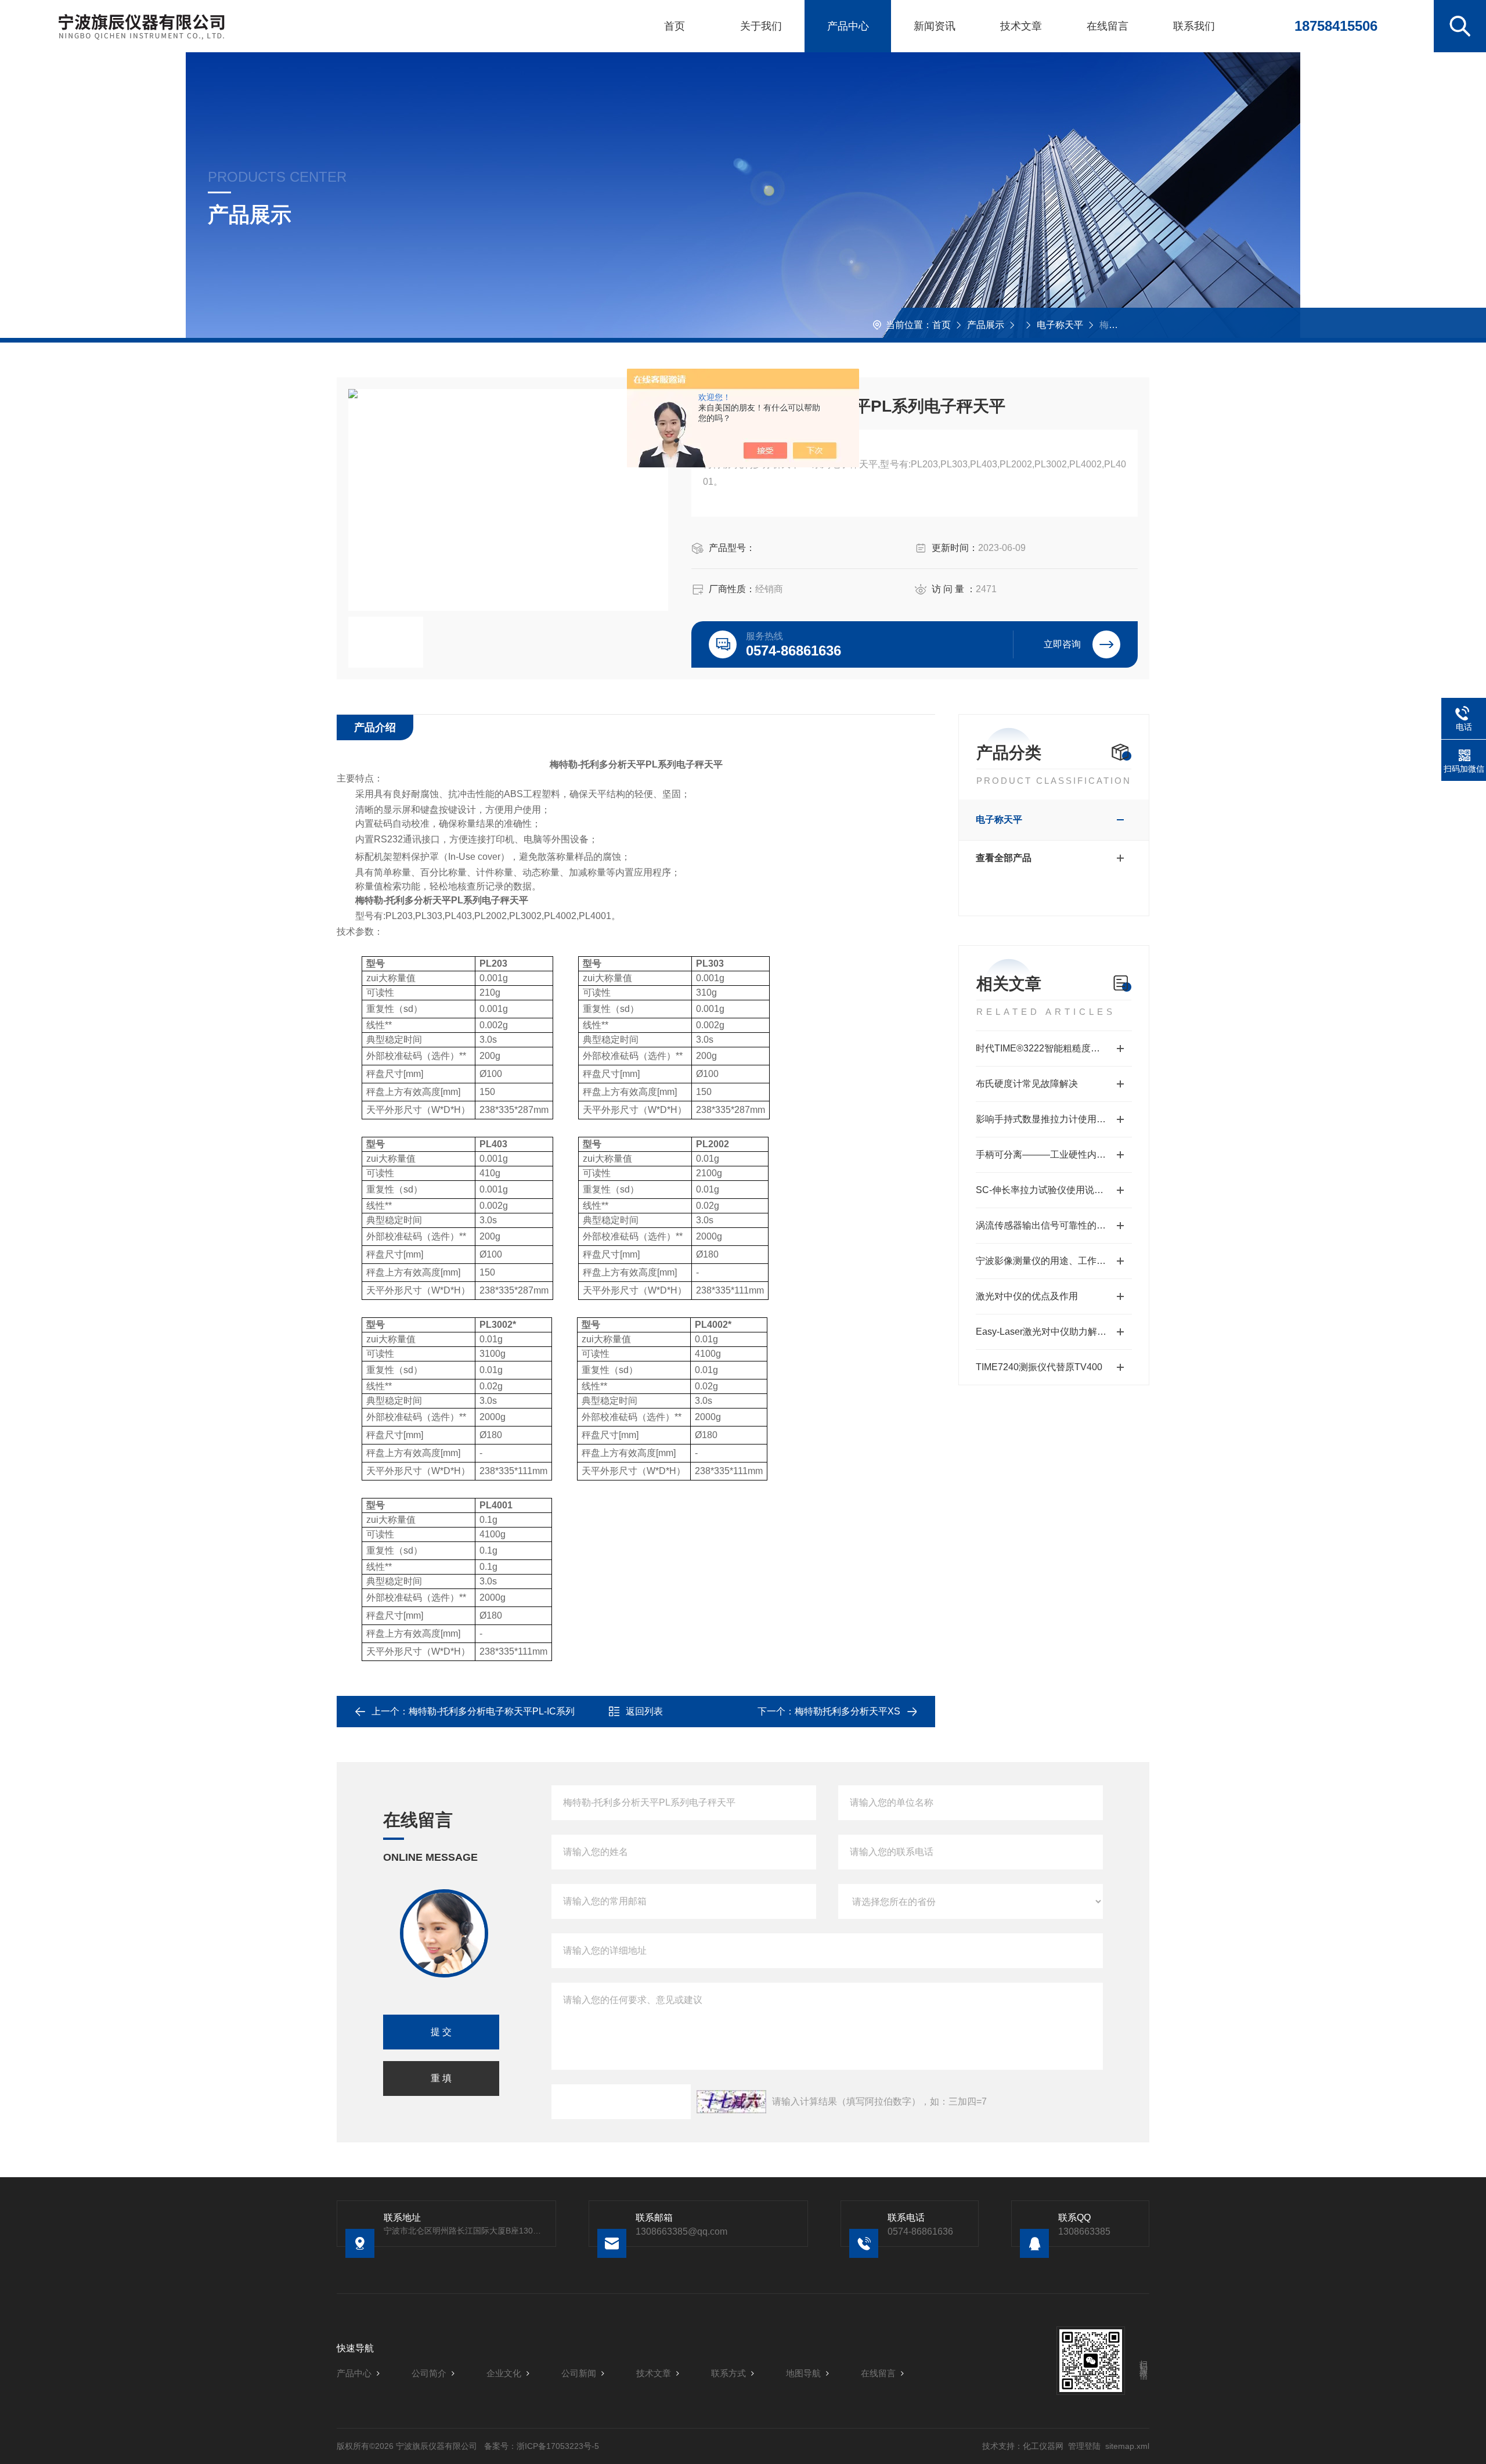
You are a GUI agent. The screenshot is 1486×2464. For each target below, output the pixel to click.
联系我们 (1194, 26)
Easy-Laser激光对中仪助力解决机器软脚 (1054, 1332)
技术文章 (1021, 26)
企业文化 (504, 2373)
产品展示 (986, 325)
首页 (675, 26)
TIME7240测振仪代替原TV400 (1039, 1367)
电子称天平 (1060, 325)
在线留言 (1108, 26)
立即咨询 (1062, 644)
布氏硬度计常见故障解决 (1027, 1084)
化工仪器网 (1043, 2446)
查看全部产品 (1004, 858)
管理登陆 (1084, 2446)
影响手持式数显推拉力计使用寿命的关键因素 (1054, 1119)
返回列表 (644, 1711)
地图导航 (803, 2373)
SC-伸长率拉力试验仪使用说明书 (1044, 1190)
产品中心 (848, 26)
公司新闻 (579, 2373)
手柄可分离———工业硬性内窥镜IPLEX (1054, 1154)
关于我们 (761, 26)
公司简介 (429, 2373)
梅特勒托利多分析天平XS (847, 1711)
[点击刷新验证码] (731, 2102)
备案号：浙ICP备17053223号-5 (542, 2446)
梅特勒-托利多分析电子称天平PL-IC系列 (492, 1711)
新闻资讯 (935, 26)
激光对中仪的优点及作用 (1027, 1296)
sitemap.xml (1127, 2446)
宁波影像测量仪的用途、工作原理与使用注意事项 (1054, 1261)
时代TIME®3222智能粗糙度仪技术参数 (1054, 1048)
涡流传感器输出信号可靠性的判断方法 (1054, 1225)
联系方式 (728, 2373)
